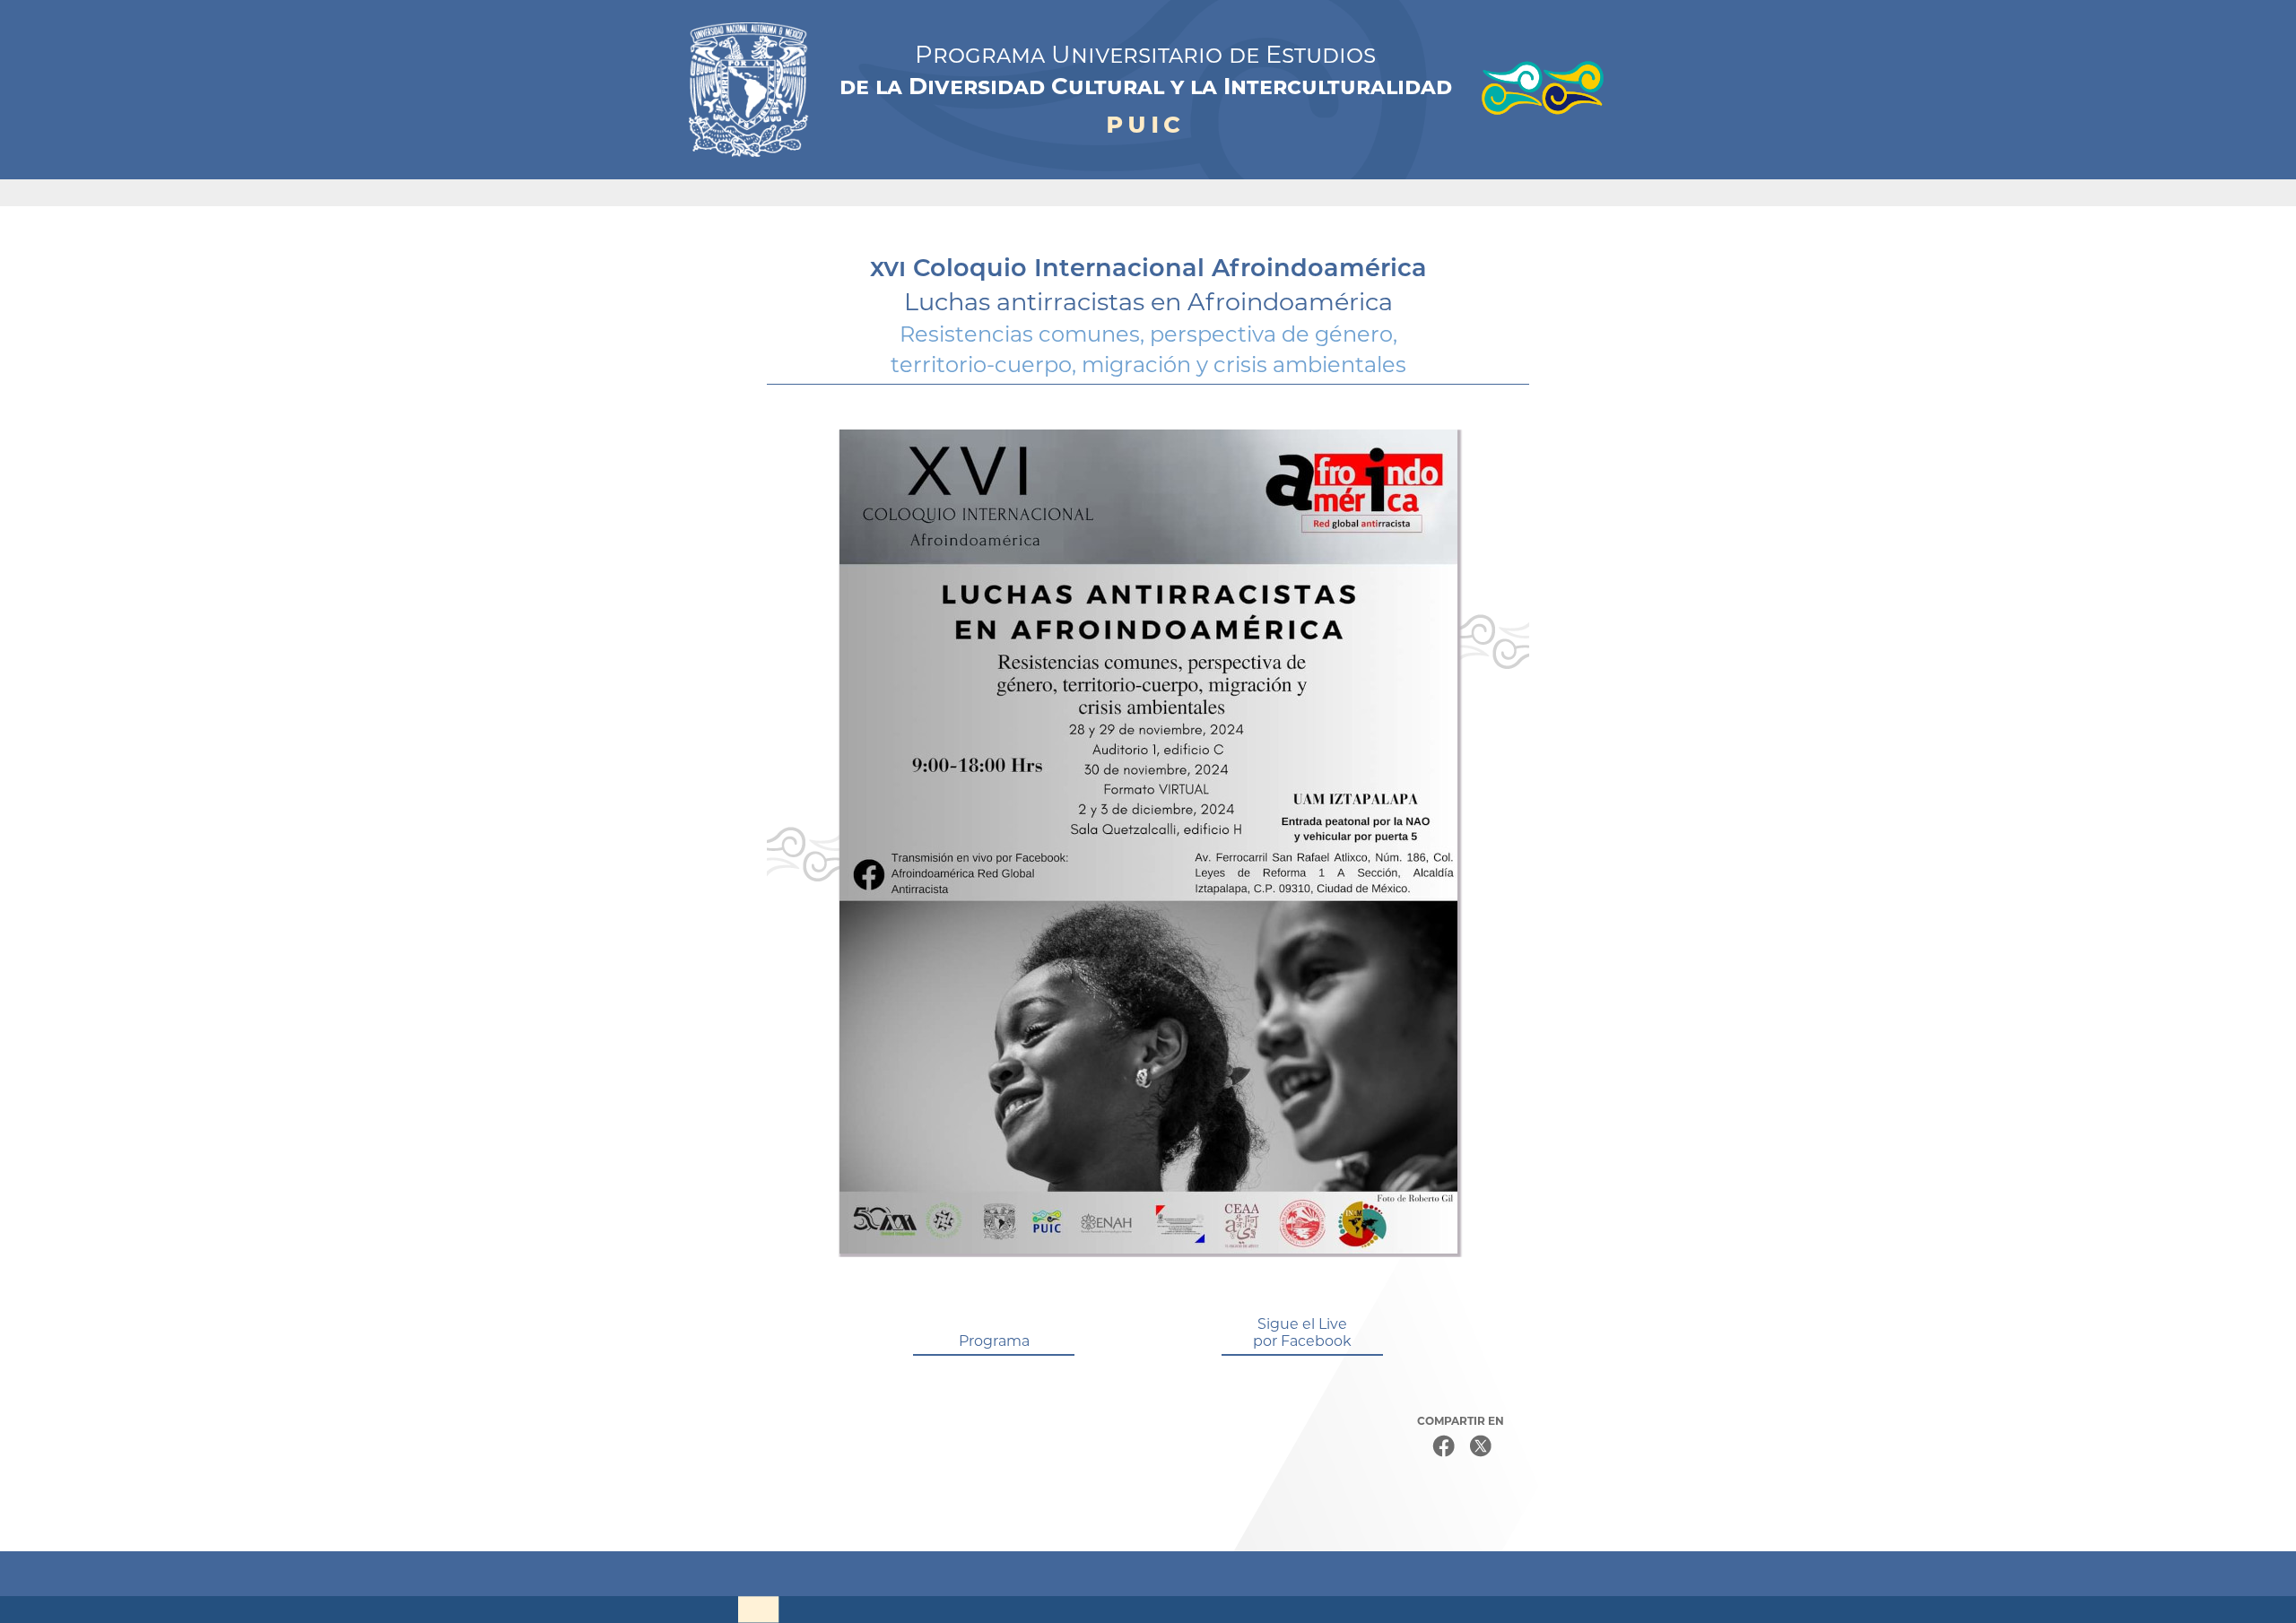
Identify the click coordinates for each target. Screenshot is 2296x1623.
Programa (994, 1341)
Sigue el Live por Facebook (1302, 1332)
